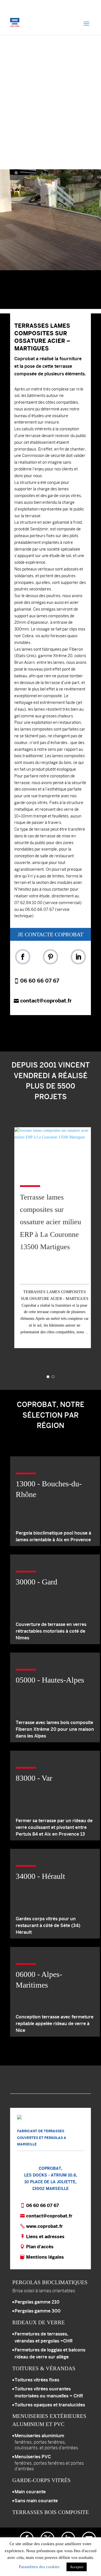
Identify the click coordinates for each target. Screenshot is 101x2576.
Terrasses (51, 2512)
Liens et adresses (45, 2237)
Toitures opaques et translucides (50, 2405)
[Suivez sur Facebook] (23, 957)
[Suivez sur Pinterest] (50, 957)
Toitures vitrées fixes (37, 2380)
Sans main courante (36, 2501)
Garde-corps (42, 2480)
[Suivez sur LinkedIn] (78, 957)
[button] (50, 220)
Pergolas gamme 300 (38, 2311)
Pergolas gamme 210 (37, 2302)
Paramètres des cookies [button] (39, 2567)
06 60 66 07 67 (40, 981)
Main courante (30, 2492)
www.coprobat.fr (44, 2226)
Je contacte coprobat (50, 934)
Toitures (44, 2368)
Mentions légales (45, 2257)
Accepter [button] (77, 2567)
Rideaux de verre (39, 2322)
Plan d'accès (40, 2247)
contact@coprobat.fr (46, 1001)
